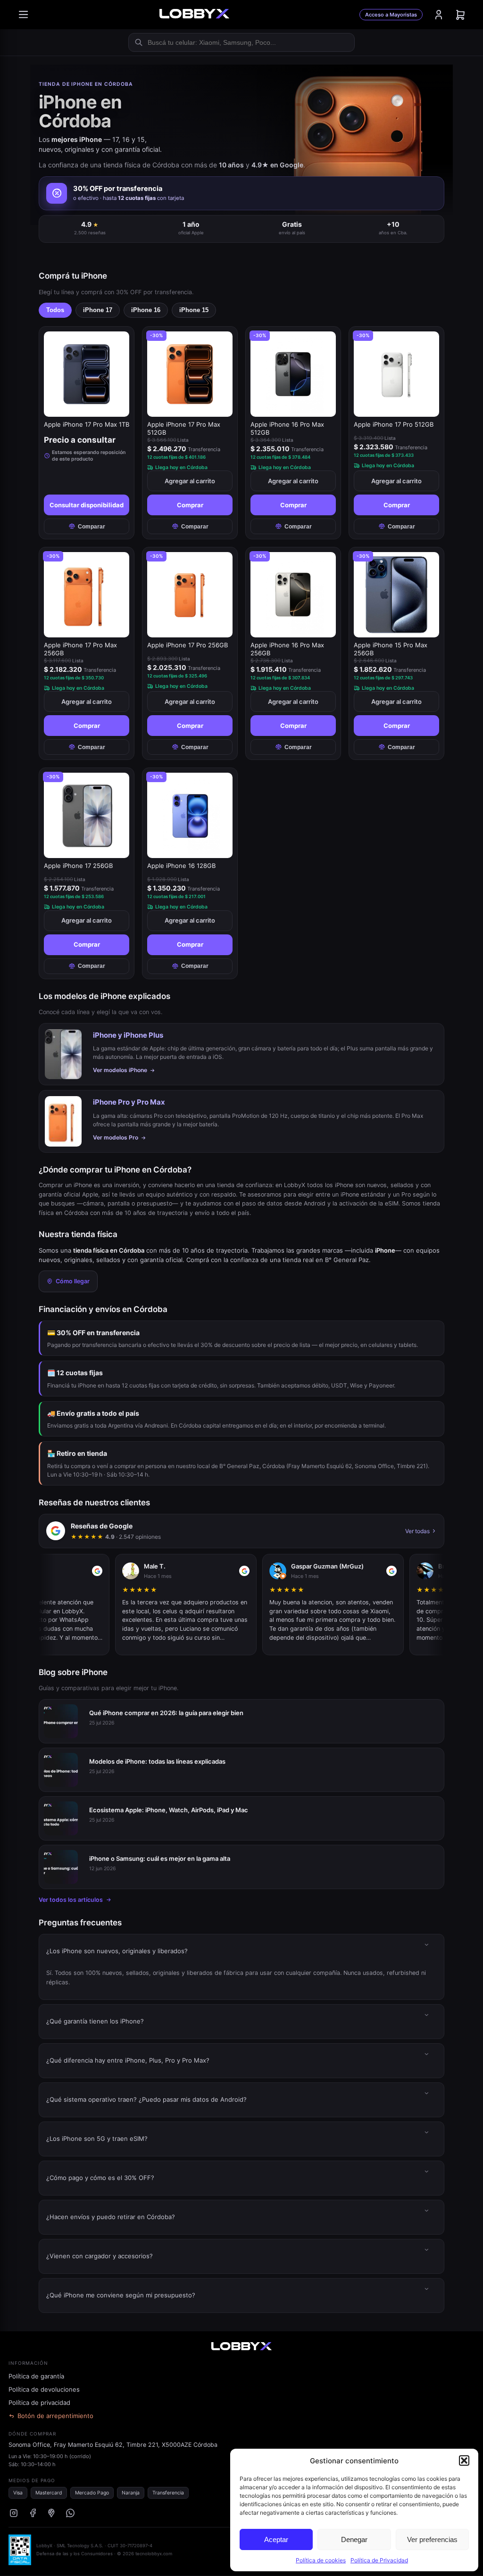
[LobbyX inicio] (194, 15)
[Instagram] (14, 2513)
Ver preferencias (432, 2539)
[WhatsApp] (70, 2513)
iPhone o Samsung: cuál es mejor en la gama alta (160, 1858)
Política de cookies (321, 2560)
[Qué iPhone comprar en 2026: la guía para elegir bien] (61, 1721)
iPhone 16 (146, 310)
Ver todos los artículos (71, 1900)
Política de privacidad (39, 2403)
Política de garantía (36, 2376)
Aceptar (276, 2539)
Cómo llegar (73, 1281)
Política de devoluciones (44, 2389)
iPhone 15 (194, 310)
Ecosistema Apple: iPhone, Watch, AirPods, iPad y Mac (169, 1810)
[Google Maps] (51, 2513)
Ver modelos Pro (116, 1137)
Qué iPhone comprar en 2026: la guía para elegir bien (166, 1713)
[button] (464, 2460)
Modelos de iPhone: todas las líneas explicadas (157, 1761)
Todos (55, 310)
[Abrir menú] (23, 15)
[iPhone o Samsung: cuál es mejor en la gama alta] (61, 1867)
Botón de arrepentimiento (55, 2416)
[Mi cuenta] (439, 15)
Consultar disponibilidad (87, 505)
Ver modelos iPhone (120, 1070)
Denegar (354, 2539)
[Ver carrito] (460, 15)
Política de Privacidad (379, 2560)
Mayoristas (391, 15)
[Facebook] (33, 2513)
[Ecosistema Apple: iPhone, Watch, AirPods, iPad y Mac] (61, 1818)
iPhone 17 (98, 310)
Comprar (190, 505)
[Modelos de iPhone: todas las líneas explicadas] (61, 1770)
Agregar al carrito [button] (190, 481)
